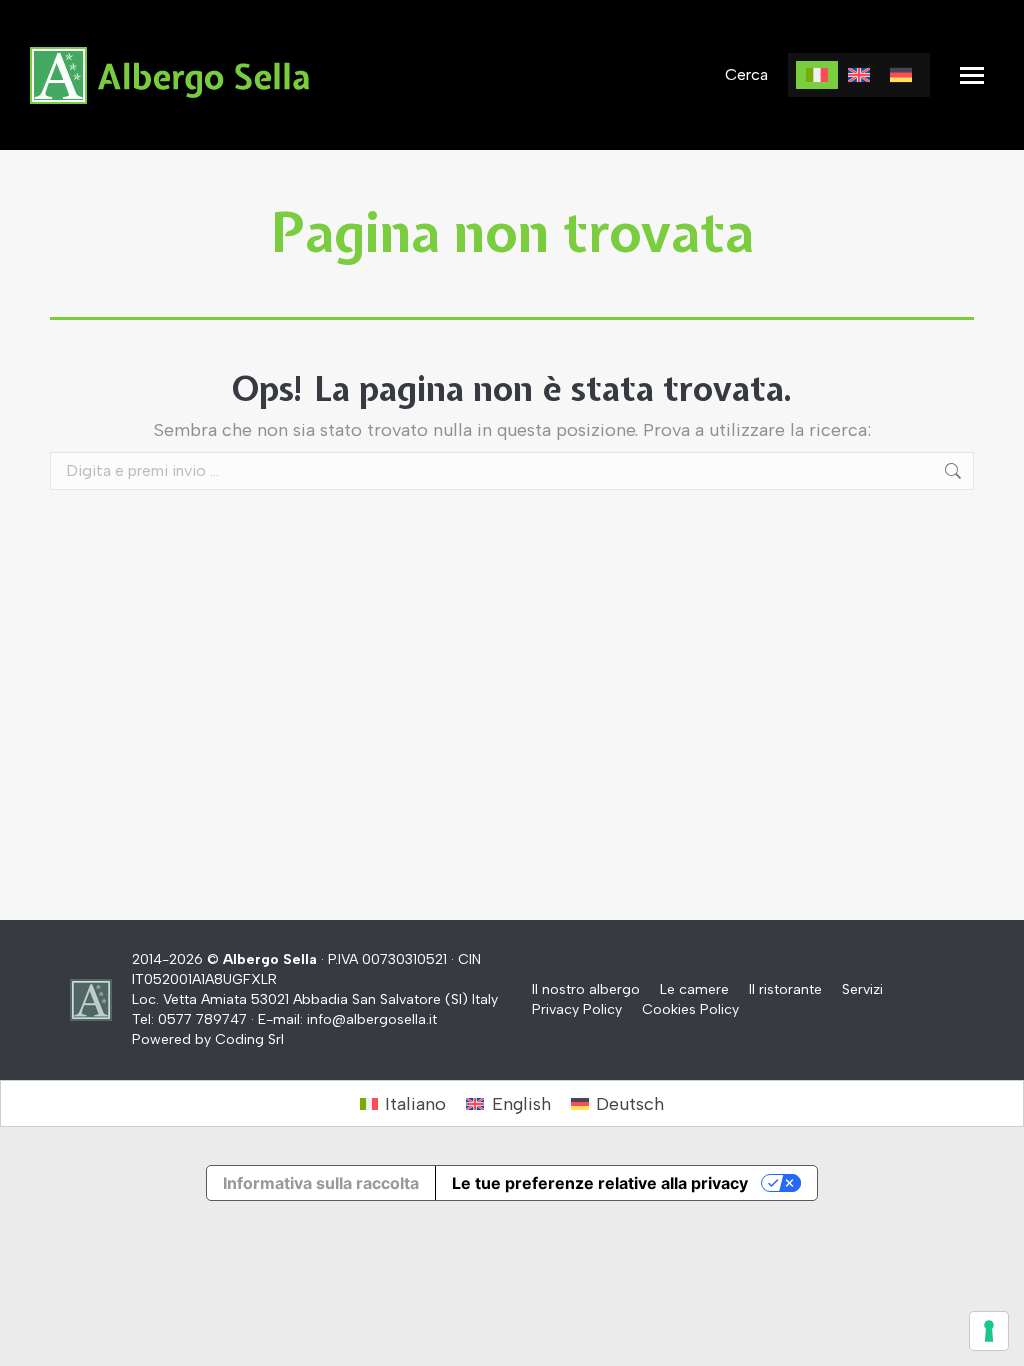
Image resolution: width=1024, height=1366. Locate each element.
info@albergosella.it (372, 1019)
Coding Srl (249, 1039)
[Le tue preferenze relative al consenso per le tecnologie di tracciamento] (989, 1331)
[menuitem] (817, 75)
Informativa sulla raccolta (321, 1183)
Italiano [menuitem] (415, 1104)
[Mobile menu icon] (972, 75)
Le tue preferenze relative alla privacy (600, 1183)
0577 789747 (202, 1019)
